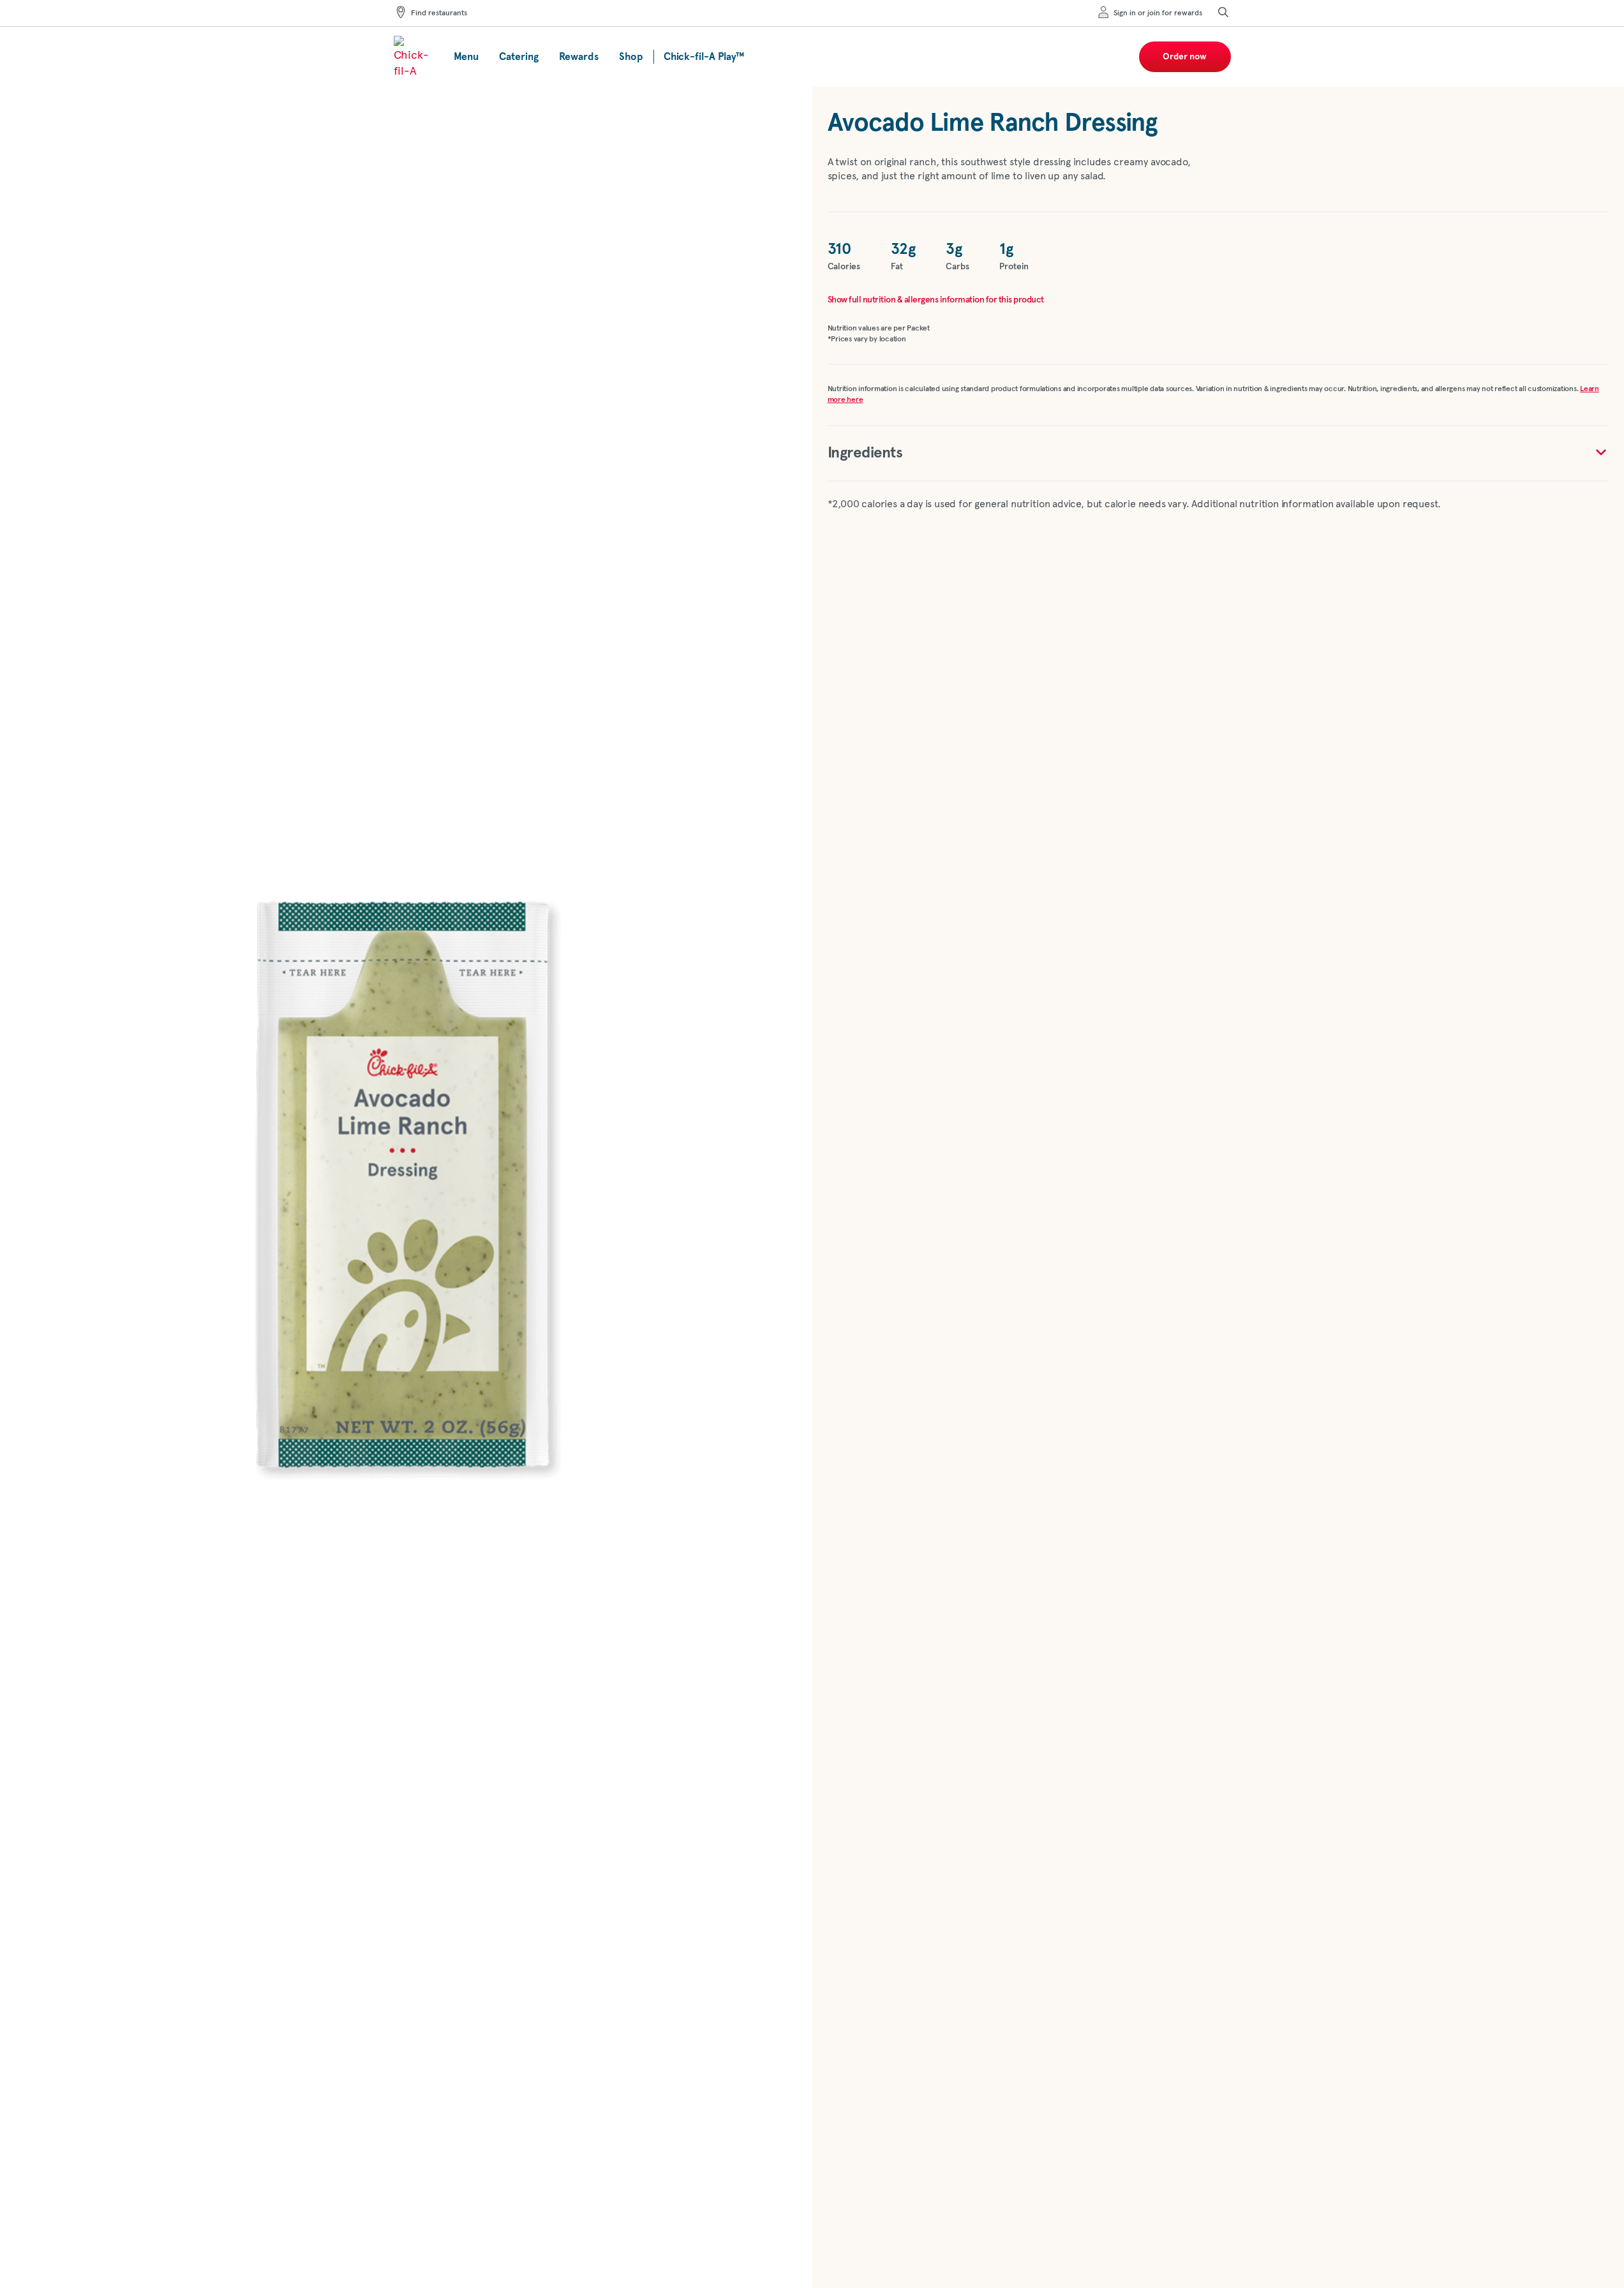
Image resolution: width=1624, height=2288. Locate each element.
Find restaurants (439, 13)
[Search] (1223, 13)
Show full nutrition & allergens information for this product (936, 300)
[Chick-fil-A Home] (413, 57)
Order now (1185, 57)
